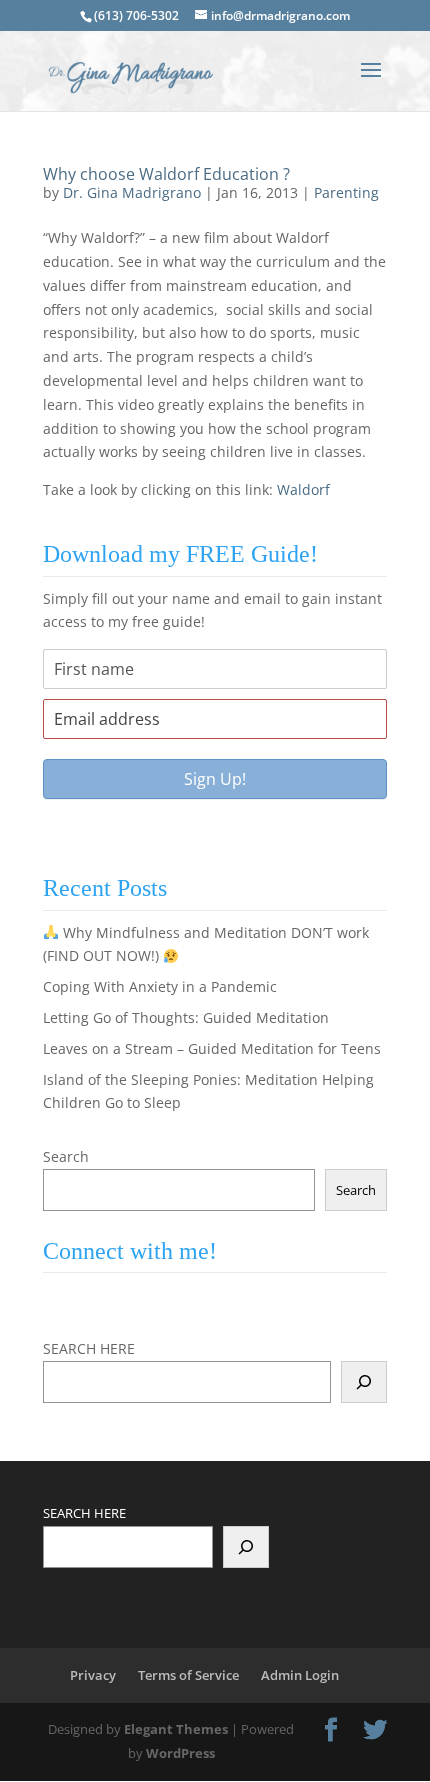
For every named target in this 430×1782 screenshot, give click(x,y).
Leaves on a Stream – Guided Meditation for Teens (212, 1048)
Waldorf (303, 489)
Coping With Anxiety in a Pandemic (160, 986)
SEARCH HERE (89, 1348)
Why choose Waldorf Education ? (166, 174)
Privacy (93, 1675)
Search (66, 1156)
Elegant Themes (176, 1729)
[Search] (364, 1382)
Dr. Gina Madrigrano (132, 192)
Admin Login (300, 1675)
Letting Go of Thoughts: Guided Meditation (186, 1017)
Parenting (346, 192)
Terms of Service (188, 1675)
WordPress (180, 1753)
